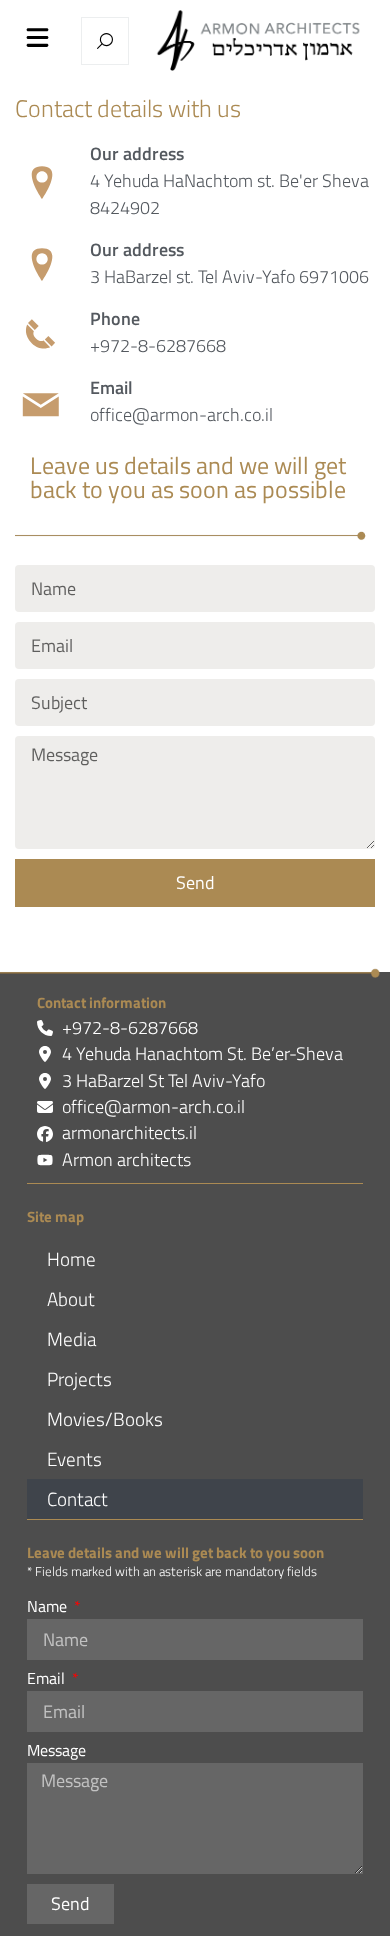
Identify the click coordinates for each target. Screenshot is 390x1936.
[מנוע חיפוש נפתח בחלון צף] (105, 41)
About (71, 1298)
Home (71, 1258)
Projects (79, 1378)
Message (56, 1752)
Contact (77, 1498)
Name (49, 1608)
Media (71, 1338)
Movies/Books (105, 1418)
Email (48, 1680)
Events (74, 1458)
